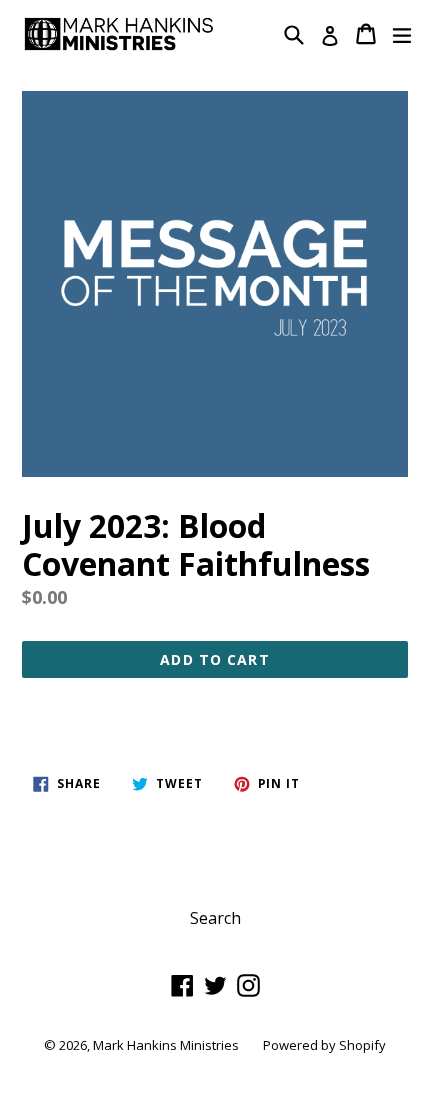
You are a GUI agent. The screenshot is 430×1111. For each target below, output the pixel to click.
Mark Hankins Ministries (166, 1045)
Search (215, 918)
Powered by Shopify (324, 1045)
